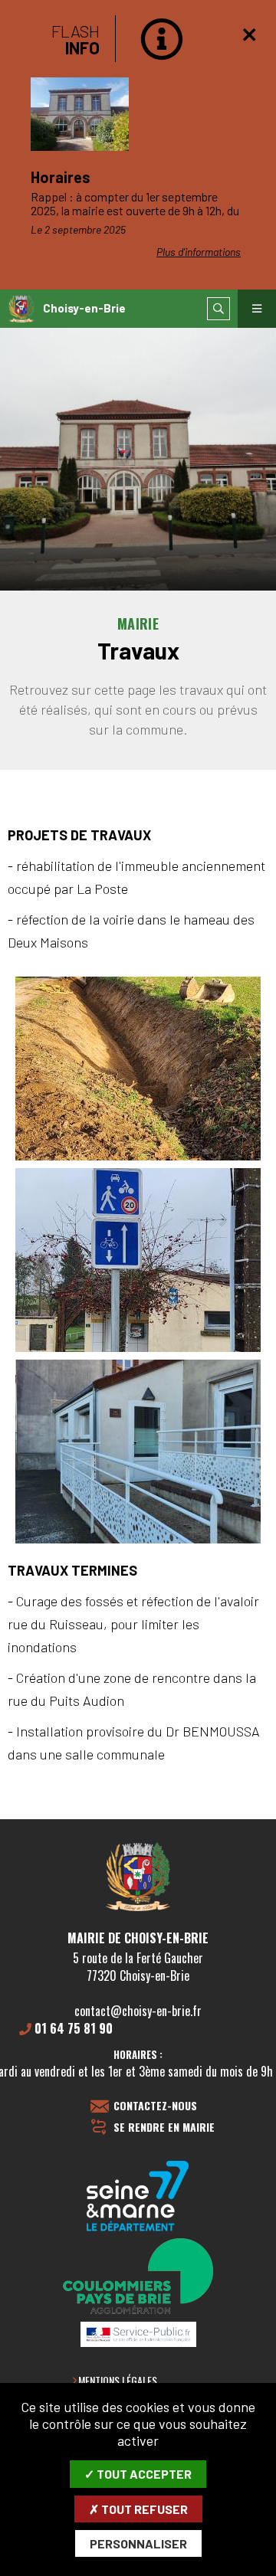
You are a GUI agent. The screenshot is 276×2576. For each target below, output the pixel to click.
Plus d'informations (199, 252)
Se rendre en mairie (164, 2128)
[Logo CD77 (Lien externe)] (138, 2197)
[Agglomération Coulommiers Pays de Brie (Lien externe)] (138, 2277)
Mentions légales (118, 2380)
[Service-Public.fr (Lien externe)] (138, 2335)
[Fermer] (249, 34)
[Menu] (257, 309)
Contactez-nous (155, 2106)
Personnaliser (138, 2543)
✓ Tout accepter (138, 2474)
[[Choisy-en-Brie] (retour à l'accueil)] (138, 1908)
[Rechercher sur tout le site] (219, 309)
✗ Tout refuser (138, 2509)
